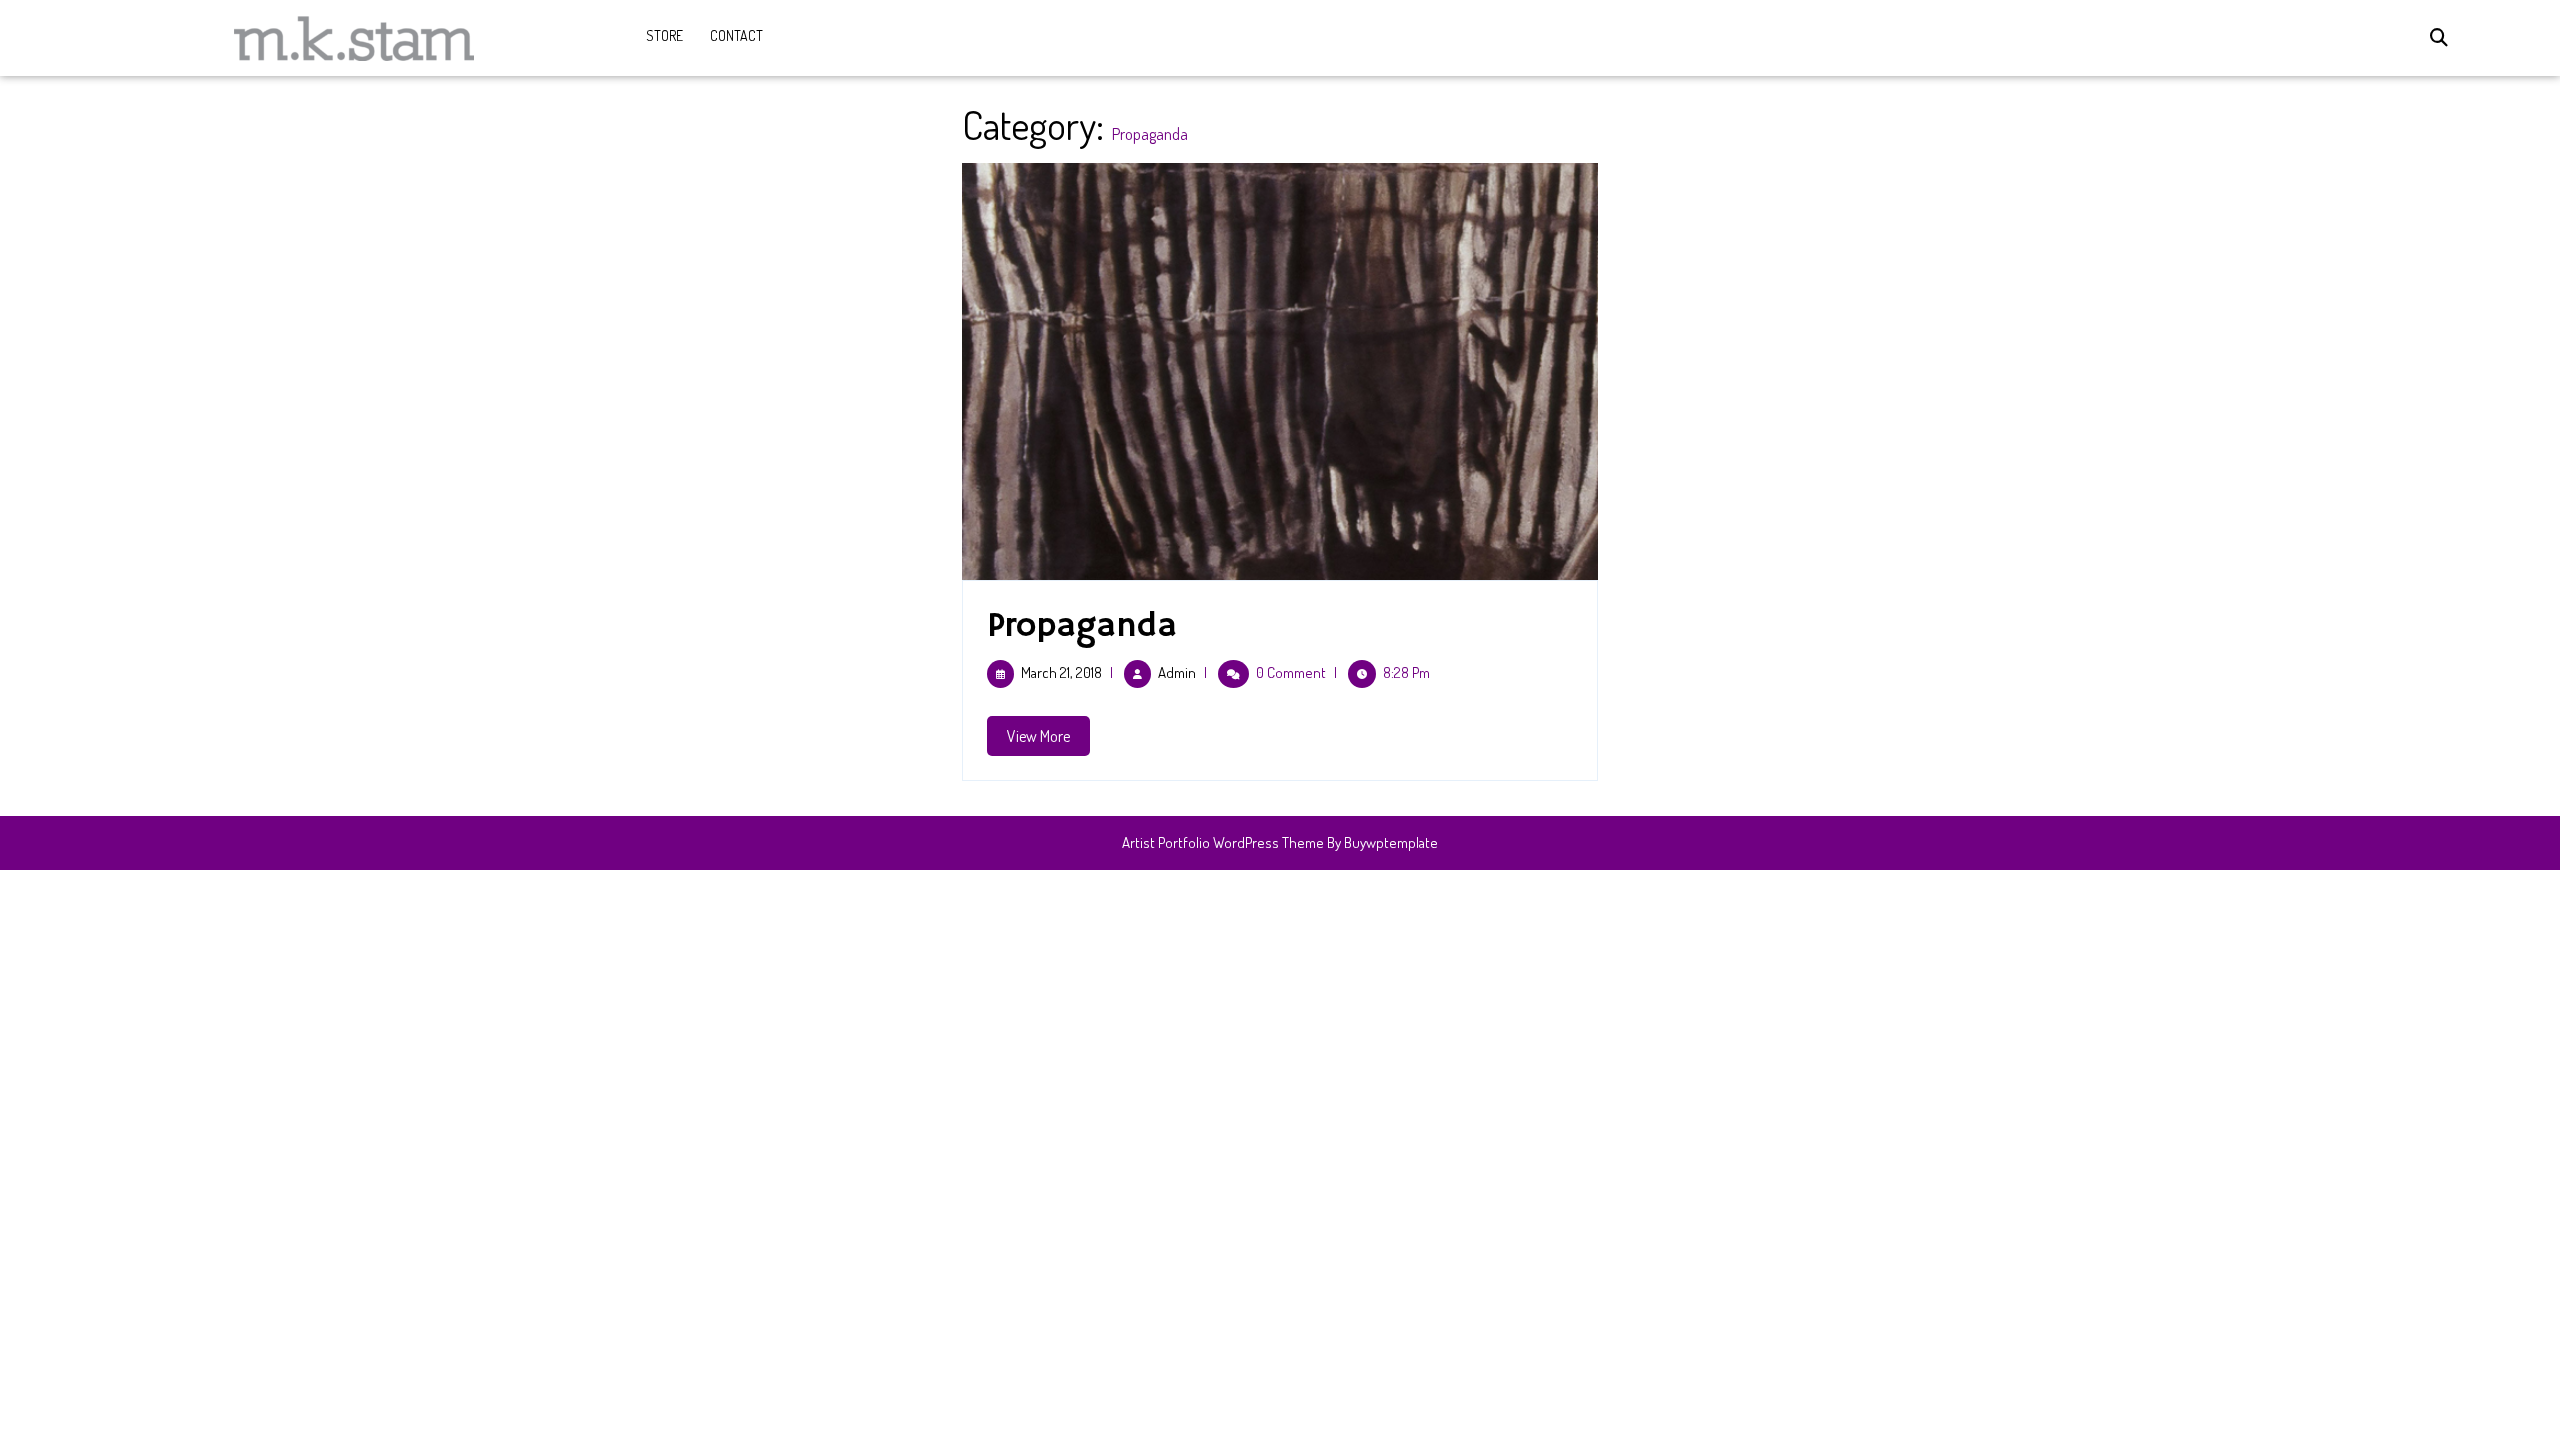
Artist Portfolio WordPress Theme (1223, 842)
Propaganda (1082, 626)
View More (1048, 740)
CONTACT (736, 35)
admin (1177, 672)
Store (664, 35)
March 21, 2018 (1061, 672)
